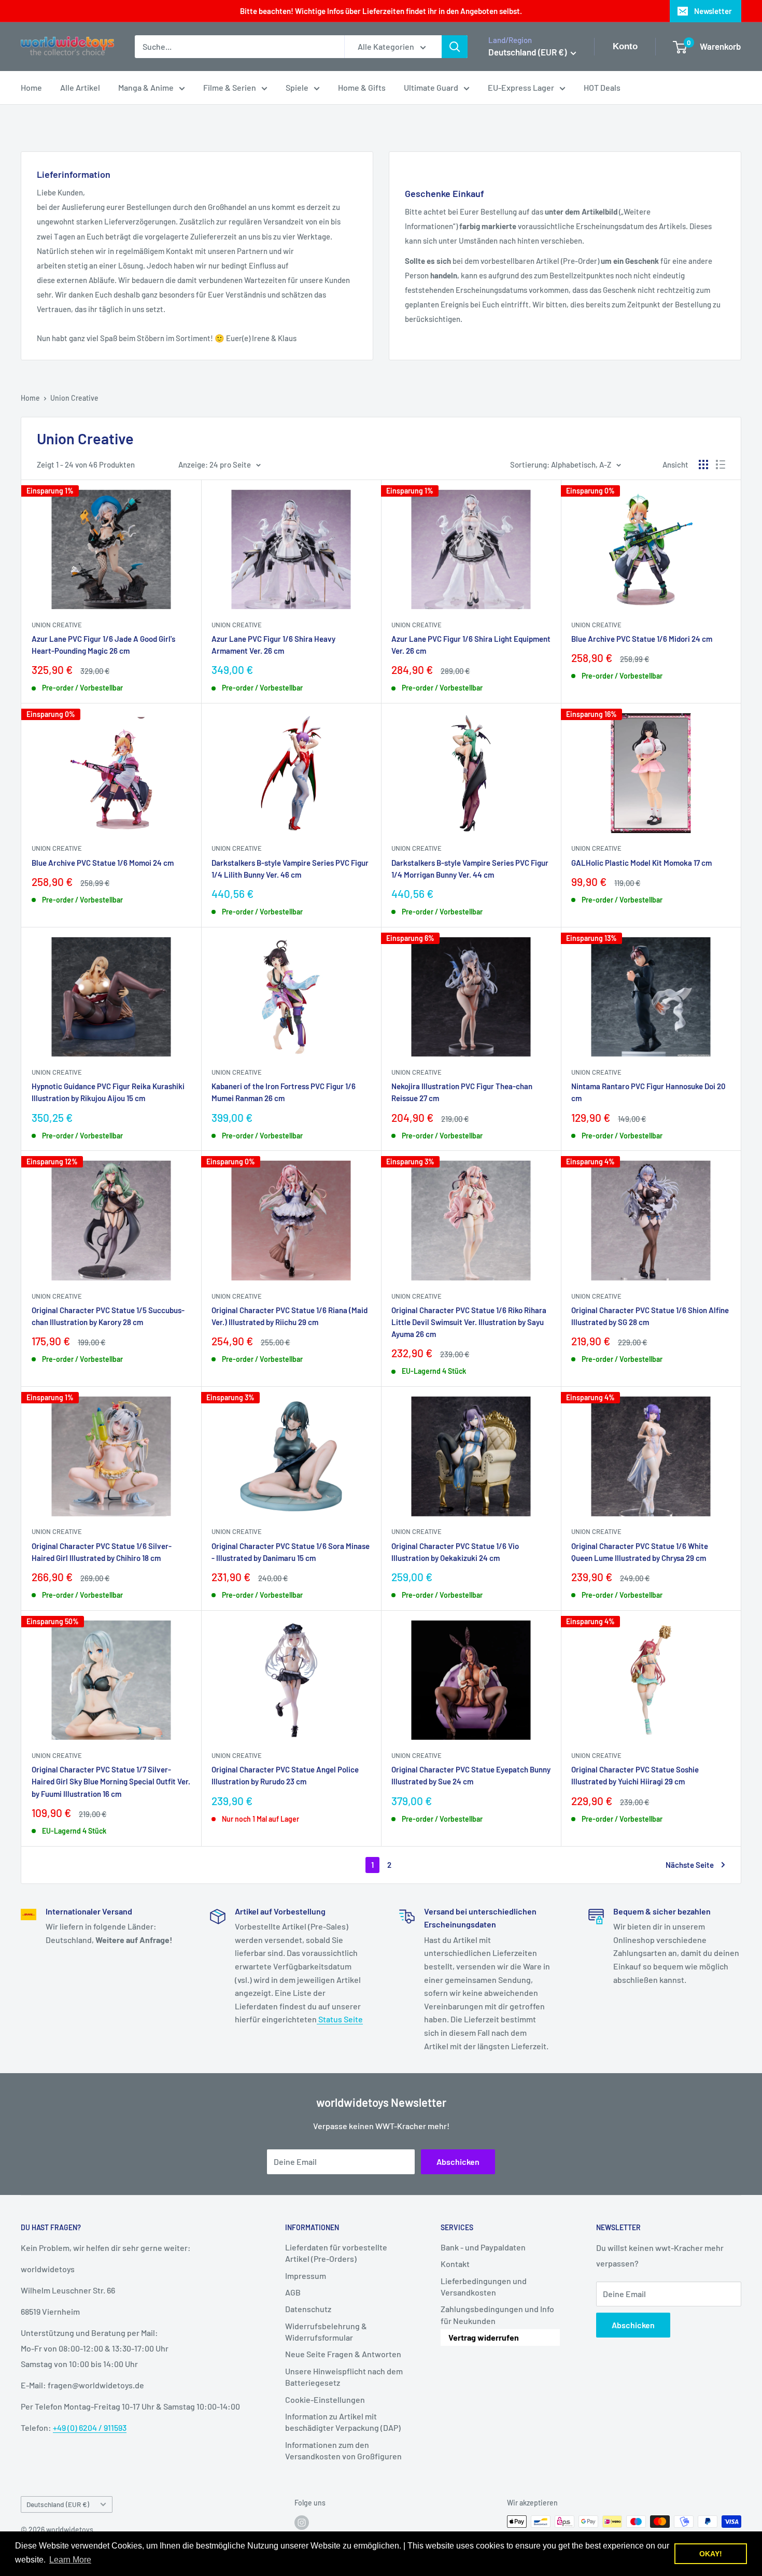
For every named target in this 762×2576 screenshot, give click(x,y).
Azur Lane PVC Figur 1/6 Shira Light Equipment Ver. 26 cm (471, 645)
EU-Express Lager (521, 87)
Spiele (297, 87)
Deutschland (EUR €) (58, 2504)
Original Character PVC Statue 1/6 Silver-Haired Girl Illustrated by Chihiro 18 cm (102, 1552)
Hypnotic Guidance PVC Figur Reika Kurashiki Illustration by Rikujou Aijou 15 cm (108, 1092)
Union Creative (74, 398)
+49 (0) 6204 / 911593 (90, 2427)
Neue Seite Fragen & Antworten (343, 2354)
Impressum (306, 2276)
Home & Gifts (362, 87)
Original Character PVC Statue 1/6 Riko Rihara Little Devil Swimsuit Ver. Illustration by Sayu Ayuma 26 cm (469, 1322)
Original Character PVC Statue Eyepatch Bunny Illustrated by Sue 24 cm (471, 1775)
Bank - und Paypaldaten (483, 2247)
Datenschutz (308, 2309)
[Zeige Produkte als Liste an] (721, 464)
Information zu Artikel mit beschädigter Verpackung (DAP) (343, 2422)
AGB (293, 2292)
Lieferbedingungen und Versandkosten (484, 2286)
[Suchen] (455, 47)
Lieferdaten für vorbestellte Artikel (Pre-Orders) (336, 2253)
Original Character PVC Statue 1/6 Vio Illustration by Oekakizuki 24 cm (455, 1552)
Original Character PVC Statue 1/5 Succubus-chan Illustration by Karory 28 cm (108, 1316)
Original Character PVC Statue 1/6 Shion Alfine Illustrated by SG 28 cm (650, 1316)
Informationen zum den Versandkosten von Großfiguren (343, 2450)
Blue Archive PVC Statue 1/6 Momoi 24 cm (103, 863)
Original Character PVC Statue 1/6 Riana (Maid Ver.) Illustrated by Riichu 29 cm (290, 1316)
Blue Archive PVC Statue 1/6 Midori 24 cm (642, 639)
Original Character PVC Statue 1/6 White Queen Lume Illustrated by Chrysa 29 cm (640, 1552)
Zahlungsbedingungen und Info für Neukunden (497, 2314)
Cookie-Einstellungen (325, 2399)
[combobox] (239, 47)
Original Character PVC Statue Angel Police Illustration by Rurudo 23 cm (285, 1775)
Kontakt (455, 2264)
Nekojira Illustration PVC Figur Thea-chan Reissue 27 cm (462, 1092)
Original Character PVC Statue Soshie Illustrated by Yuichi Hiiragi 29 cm (635, 1775)
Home (31, 87)
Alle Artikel (80, 87)
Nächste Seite (690, 1865)
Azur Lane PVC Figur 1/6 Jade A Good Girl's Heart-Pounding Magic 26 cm (103, 645)
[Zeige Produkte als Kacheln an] (703, 464)
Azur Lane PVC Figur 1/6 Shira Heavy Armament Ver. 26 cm (273, 645)
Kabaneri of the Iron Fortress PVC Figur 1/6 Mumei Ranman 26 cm (284, 1092)
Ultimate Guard (431, 87)
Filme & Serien (230, 87)
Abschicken (458, 2162)
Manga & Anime (146, 87)
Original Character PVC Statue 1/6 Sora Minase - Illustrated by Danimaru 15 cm (291, 1552)
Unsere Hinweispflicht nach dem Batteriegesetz (344, 2377)
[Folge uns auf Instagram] (302, 2523)
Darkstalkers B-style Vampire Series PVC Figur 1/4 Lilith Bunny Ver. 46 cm (290, 869)
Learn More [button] (70, 2560)
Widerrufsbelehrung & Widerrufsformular (326, 2332)
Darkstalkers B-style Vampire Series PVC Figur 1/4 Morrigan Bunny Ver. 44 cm (470, 869)
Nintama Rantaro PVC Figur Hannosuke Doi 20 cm (648, 1092)
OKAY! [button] (711, 2554)
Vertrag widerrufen (484, 2337)
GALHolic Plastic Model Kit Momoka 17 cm (641, 863)
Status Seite (340, 2019)
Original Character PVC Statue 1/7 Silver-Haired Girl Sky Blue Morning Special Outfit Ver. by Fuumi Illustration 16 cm (111, 1782)
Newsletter (713, 11)
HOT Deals (602, 87)
